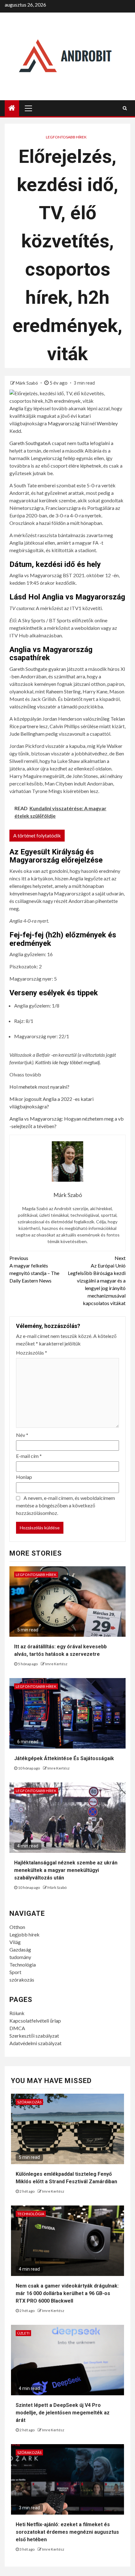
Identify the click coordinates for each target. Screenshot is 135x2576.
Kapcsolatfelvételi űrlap (35, 2021)
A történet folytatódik (37, 835)
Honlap (24, 1477)
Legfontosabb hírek (66, 137)
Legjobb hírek (24, 1934)
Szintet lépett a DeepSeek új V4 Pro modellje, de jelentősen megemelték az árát (63, 2413)
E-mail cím (29, 1456)
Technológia (23, 1964)
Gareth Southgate (28, 443)
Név (22, 1435)
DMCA (17, 2028)
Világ (15, 1942)
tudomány (20, 1957)
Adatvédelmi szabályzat (35, 2043)
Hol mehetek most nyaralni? (39, 1087)
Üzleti (23, 2333)
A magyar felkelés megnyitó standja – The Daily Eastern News (34, 1269)
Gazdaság (20, 1949)
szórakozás (22, 1980)
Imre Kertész (56, 1664)
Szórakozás (29, 2102)
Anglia (16, 408)
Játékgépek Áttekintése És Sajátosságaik (64, 1758)
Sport (15, 1972)
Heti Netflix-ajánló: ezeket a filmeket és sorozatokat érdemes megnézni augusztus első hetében (67, 2532)
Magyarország (64, 423)
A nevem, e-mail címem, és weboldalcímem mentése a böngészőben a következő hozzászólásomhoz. (65, 1505)
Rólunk (17, 2013)
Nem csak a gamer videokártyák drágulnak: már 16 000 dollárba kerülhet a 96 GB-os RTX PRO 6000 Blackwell (67, 2293)
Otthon (17, 1927)
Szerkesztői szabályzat (34, 2036)
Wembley (107, 423)
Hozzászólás (32, 1353)
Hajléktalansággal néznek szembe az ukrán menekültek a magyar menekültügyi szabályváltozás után (66, 1870)
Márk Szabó (27, 383)
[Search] (125, 108)
